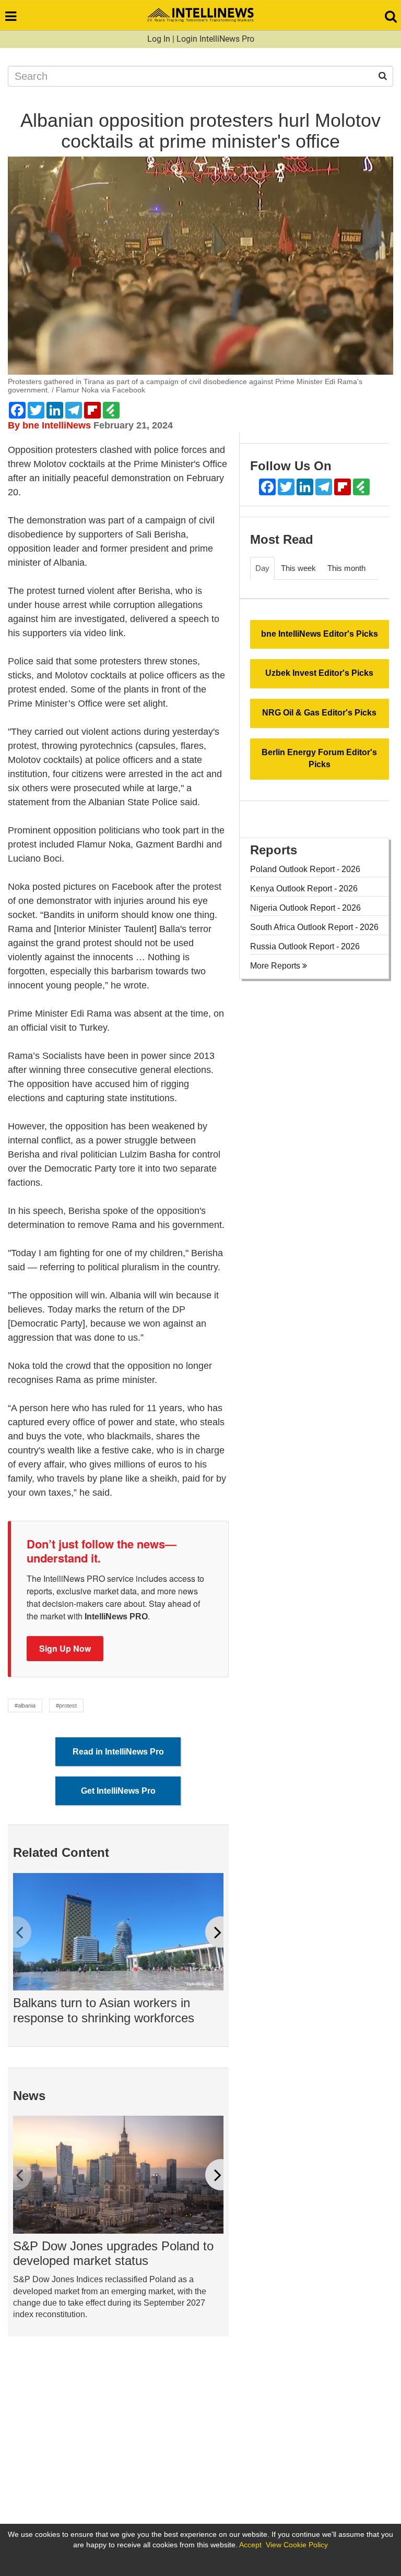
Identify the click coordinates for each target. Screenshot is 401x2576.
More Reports (276, 966)
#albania (25, 1706)
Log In (159, 39)
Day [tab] (262, 568)
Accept (250, 2545)
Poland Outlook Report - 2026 (305, 869)
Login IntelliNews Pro (215, 39)
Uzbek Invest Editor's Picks (319, 673)
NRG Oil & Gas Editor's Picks (319, 713)
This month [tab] (346, 568)
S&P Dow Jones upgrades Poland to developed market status (113, 2253)
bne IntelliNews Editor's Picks (320, 634)
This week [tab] (298, 568)
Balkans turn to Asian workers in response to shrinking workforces (104, 2010)
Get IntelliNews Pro (118, 1791)
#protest (66, 1706)
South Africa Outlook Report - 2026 (314, 927)
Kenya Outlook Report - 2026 (304, 889)
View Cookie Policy (297, 2545)
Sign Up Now (65, 1648)
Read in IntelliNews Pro (118, 1752)
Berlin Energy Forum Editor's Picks (319, 758)
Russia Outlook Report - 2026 (305, 946)
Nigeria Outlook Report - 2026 (305, 908)
